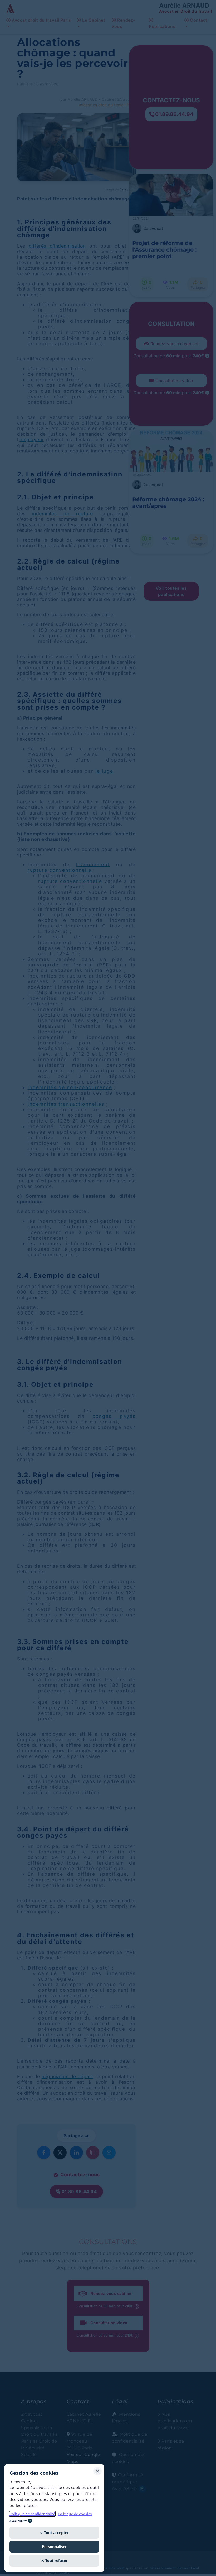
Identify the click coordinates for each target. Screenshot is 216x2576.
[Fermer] (97, 2471)
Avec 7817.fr (18, 2521)
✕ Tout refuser (54, 2561)
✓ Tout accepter (54, 2533)
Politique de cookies (75, 2514)
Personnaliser (54, 2547)
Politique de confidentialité (32, 2514)
